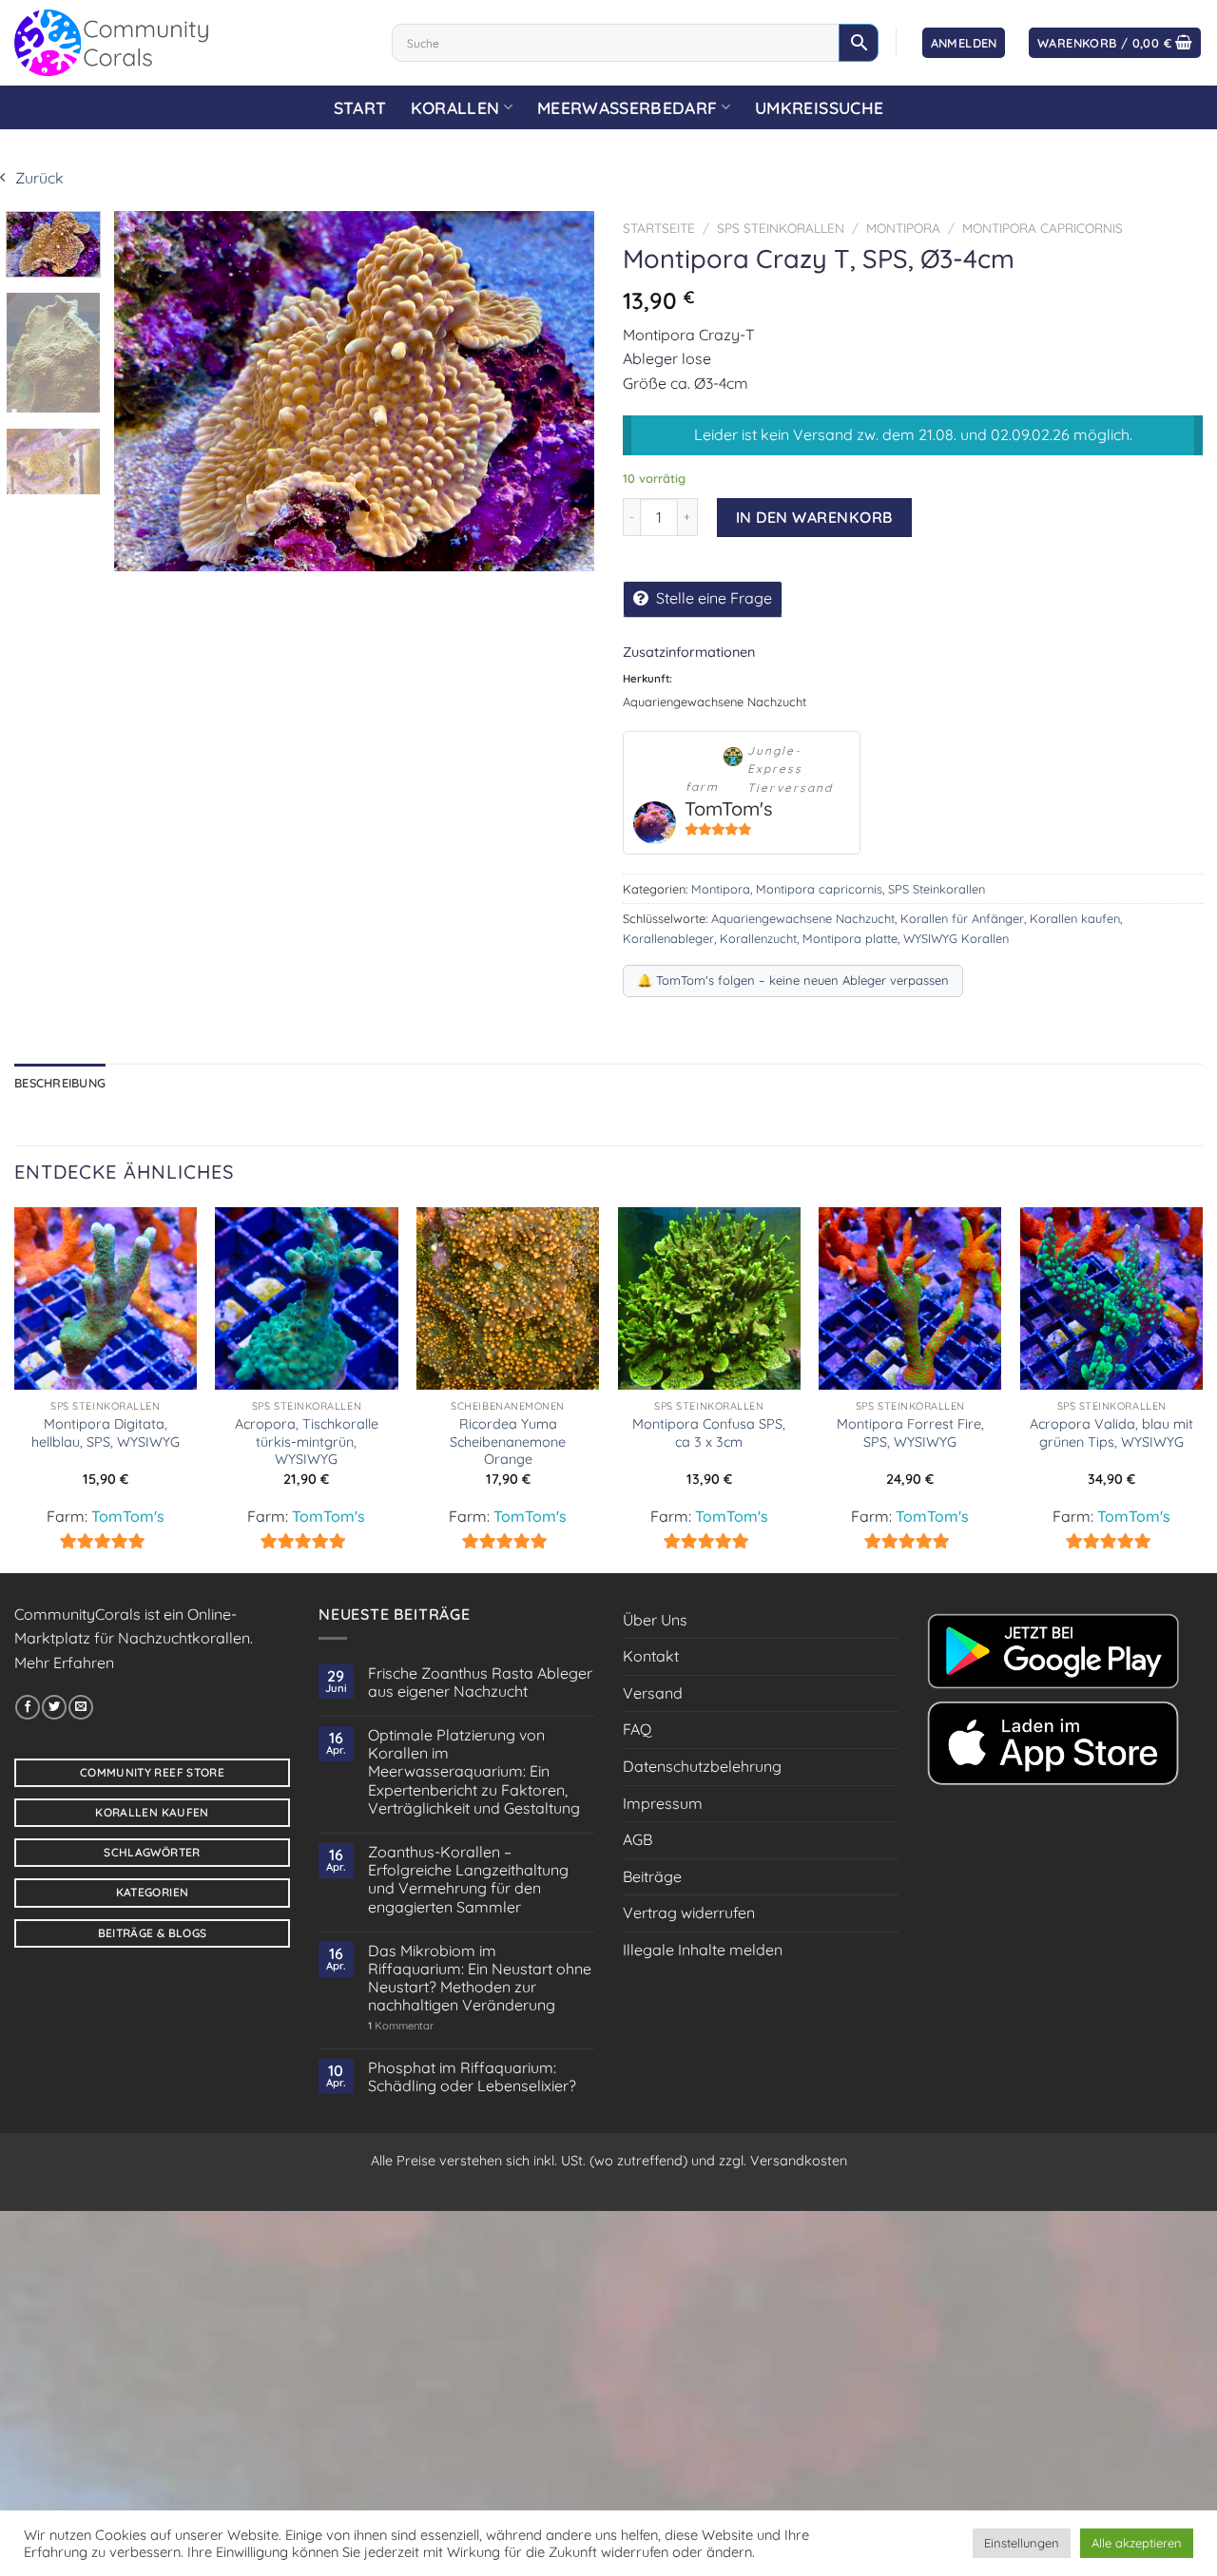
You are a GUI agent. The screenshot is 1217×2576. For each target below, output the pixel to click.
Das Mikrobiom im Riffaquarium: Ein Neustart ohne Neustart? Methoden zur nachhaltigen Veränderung (480, 1979)
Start (360, 107)
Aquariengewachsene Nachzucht (803, 918)
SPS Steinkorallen (781, 228)
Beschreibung (60, 1083)
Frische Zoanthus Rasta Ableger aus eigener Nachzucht (480, 1682)
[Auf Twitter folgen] (54, 1707)
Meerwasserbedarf (628, 107)
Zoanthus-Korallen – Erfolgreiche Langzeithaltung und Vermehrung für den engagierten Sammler (468, 1880)
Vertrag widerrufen (689, 1913)
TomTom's (728, 808)
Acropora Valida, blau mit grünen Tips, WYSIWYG (1111, 1433)
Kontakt (651, 1656)
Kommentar (401, 2026)
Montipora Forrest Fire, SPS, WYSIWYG (910, 1433)
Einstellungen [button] (1022, 2543)
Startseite (659, 228)
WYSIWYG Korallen (956, 938)
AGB (637, 1839)
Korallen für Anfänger (962, 918)
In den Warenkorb (814, 517)
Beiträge (652, 1876)
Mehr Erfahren (64, 1663)
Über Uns (655, 1620)
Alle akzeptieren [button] (1137, 2543)
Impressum (663, 1803)
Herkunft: (647, 678)
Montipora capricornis (1043, 228)
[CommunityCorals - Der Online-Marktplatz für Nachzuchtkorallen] (189, 43)
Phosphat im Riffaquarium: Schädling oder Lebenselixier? (472, 2077)
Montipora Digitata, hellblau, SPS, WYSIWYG (106, 1433)
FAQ (637, 1729)
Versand (653, 1693)
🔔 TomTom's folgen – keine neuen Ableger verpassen (793, 980)
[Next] (561, 391)
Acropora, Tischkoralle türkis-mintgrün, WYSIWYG (307, 1442)
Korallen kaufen (1075, 918)
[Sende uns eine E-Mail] (81, 1707)
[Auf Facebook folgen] (28, 1707)
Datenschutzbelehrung (702, 1766)
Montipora (903, 228)
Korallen (455, 107)
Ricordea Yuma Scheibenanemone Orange (508, 1442)
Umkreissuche (819, 107)
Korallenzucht (758, 938)
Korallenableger (668, 938)
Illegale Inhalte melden (703, 1950)
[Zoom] (134, 551)
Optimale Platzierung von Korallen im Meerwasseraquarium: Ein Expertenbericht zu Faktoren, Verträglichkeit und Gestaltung (474, 1772)
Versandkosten (799, 2161)
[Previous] (147, 391)
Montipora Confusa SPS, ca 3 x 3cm (709, 1433)
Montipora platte (850, 938)
